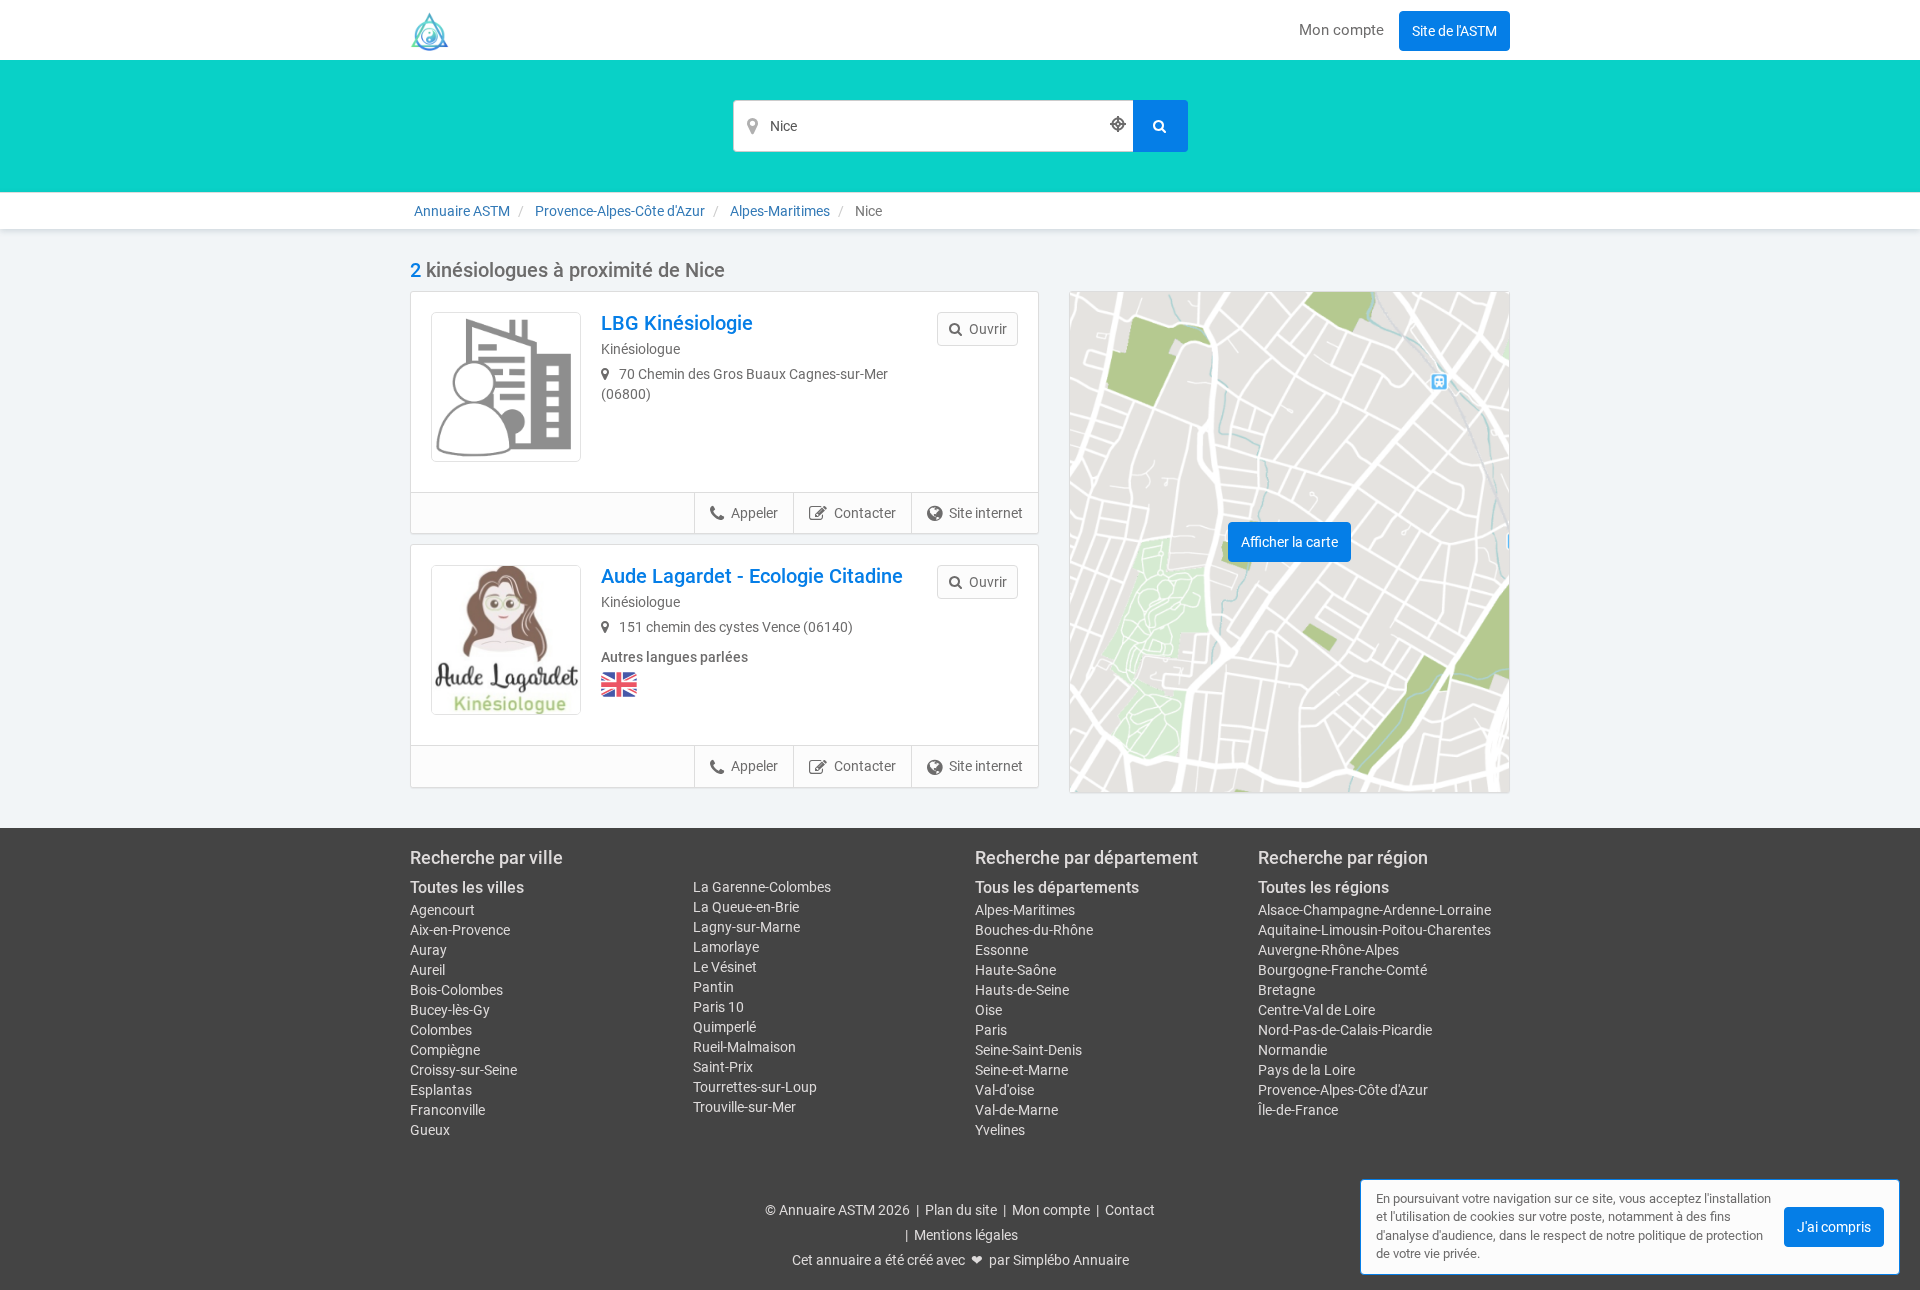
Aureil (427, 970)
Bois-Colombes (456, 990)
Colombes (441, 1030)
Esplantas (441, 1090)
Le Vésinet (725, 967)
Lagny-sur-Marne (746, 927)
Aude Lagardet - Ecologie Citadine (752, 576)
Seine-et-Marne (1021, 1070)
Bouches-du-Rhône (1034, 930)
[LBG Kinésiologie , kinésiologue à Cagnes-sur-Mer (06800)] (506, 387)
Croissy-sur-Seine (463, 1070)
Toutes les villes (467, 887)
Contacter (865, 513)
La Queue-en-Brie (746, 907)
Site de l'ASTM (1454, 31)
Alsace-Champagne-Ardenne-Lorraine (1374, 910)
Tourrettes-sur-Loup (755, 1087)
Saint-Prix (723, 1067)
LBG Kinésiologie (677, 323)
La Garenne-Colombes (762, 887)
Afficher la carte (1289, 542)
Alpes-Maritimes (1025, 910)
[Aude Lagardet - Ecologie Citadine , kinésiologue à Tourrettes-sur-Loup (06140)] (506, 640)
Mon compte (1341, 30)
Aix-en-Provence (460, 930)
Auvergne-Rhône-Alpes (1328, 950)
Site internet (986, 513)
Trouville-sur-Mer (744, 1107)
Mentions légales (966, 1235)
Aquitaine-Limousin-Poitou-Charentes (1374, 930)
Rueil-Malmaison (744, 1047)
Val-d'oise (1004, 1090)
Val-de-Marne (1016, 1110)
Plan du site (961, 1210)
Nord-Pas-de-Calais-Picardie (1345, 1030)
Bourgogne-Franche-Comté (1342, 970)
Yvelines (1000, 1130)
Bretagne (1286, 990)
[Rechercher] (1160, 126)
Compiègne (445, 1050)
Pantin (713, 987)
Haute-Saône (1015, 970)
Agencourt (442, 910)
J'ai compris (1834, 1227)
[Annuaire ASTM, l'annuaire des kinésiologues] (430, 30)
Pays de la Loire (1306, 1070)
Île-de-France (1298, 1110)
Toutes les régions (1323, 887)
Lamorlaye (726, 947)
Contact (1130, 1210)
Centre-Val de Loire (1316, 1010)
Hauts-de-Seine (1022, 990)
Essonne (1001, 950)
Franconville (447, 1110)
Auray (428, 950)
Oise (988, 1010)
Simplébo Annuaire (1071, 1260)
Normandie (1292, 1050)
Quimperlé (724, 1027)
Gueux (430, 1130)
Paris (991, 1030)
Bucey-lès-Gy (450, 1010)
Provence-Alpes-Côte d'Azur (1343, 1090)
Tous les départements (1057, 887)
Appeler (754, 513)
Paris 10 (718, 1007)
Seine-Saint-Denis (1028, 1050)
